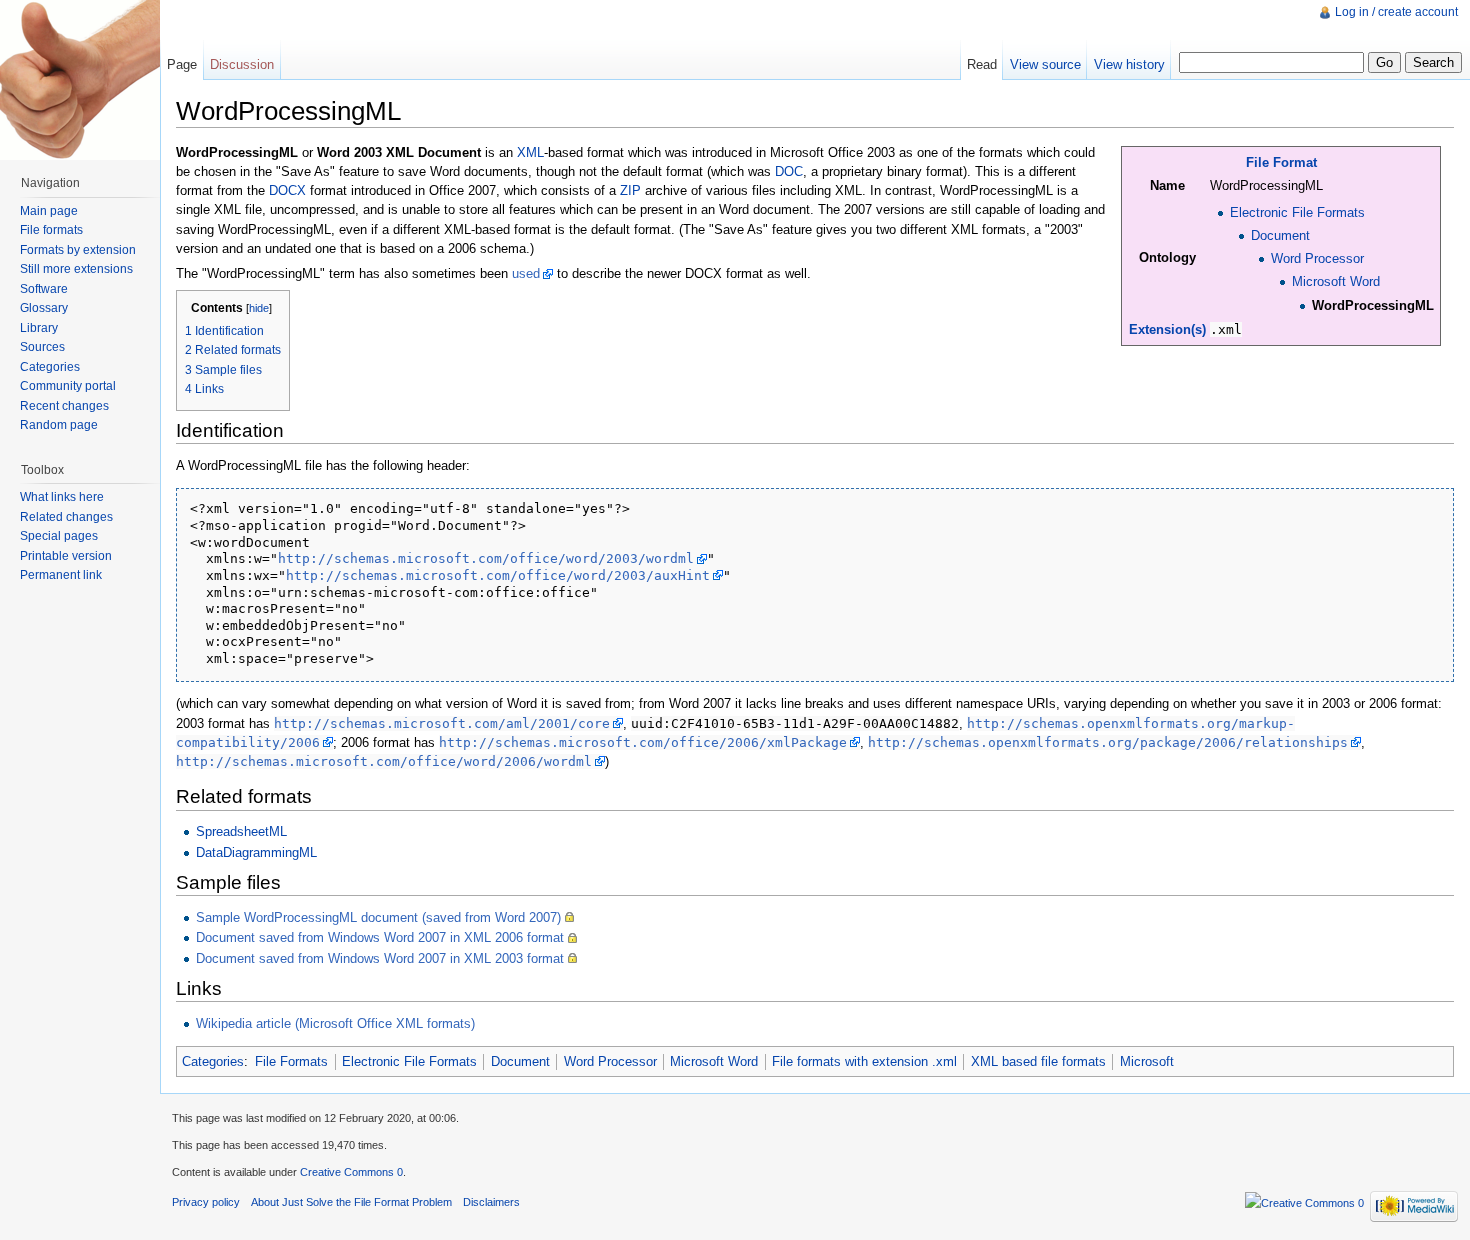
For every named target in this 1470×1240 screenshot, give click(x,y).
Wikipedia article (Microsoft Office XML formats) (335, 1023)
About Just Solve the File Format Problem (351, 1202)
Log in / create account (1396, 12)
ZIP (630, 190)
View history (1129, 64)
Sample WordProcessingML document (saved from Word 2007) (378, 917)
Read (982, 64)
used (526, 273)
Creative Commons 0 (351, 1172)
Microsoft (1147, 1061)
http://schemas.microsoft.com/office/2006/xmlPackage (643, 742)
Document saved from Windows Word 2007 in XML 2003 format (380, 958)
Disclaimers (491, 1202)
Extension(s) (1167, 329)
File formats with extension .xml (864, 1061)
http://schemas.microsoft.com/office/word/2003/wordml (486, 558)
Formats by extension (78, 250)
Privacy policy (206, 1202)
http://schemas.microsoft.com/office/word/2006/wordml (384, 761)
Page (182, 64)
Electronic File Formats (1297, 212)
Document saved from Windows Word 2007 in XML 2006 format (380, 937)
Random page (59, 425)
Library (39, 328)
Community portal (68, 386)
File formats (51, 230)
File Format (1281, 162)
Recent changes (64, 406)
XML (530, 152)
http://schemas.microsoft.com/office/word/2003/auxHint (498, 575)
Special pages (59, 536)
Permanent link (61, 575)
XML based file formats (1038, 1061)
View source (1045, 64)
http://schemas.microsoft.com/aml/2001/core (442, 723)
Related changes (66, 517)
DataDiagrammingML (256, 852)
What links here (62, 497)
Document (1280, 235)
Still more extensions (76, 269)
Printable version (66, 556)
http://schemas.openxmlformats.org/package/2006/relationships (1108, 742)
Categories (213, 1061)
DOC (789, 171)
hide (259, 308)
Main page (49, 211)
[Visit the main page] (80, 80)
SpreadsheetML (241, 831)
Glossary (44, 308)
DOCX (287, 190)
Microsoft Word (1336, 281)
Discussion (242, 64)
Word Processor (1317, 258)
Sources (42, 347)
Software (44, 289)
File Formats (291, 1061)
